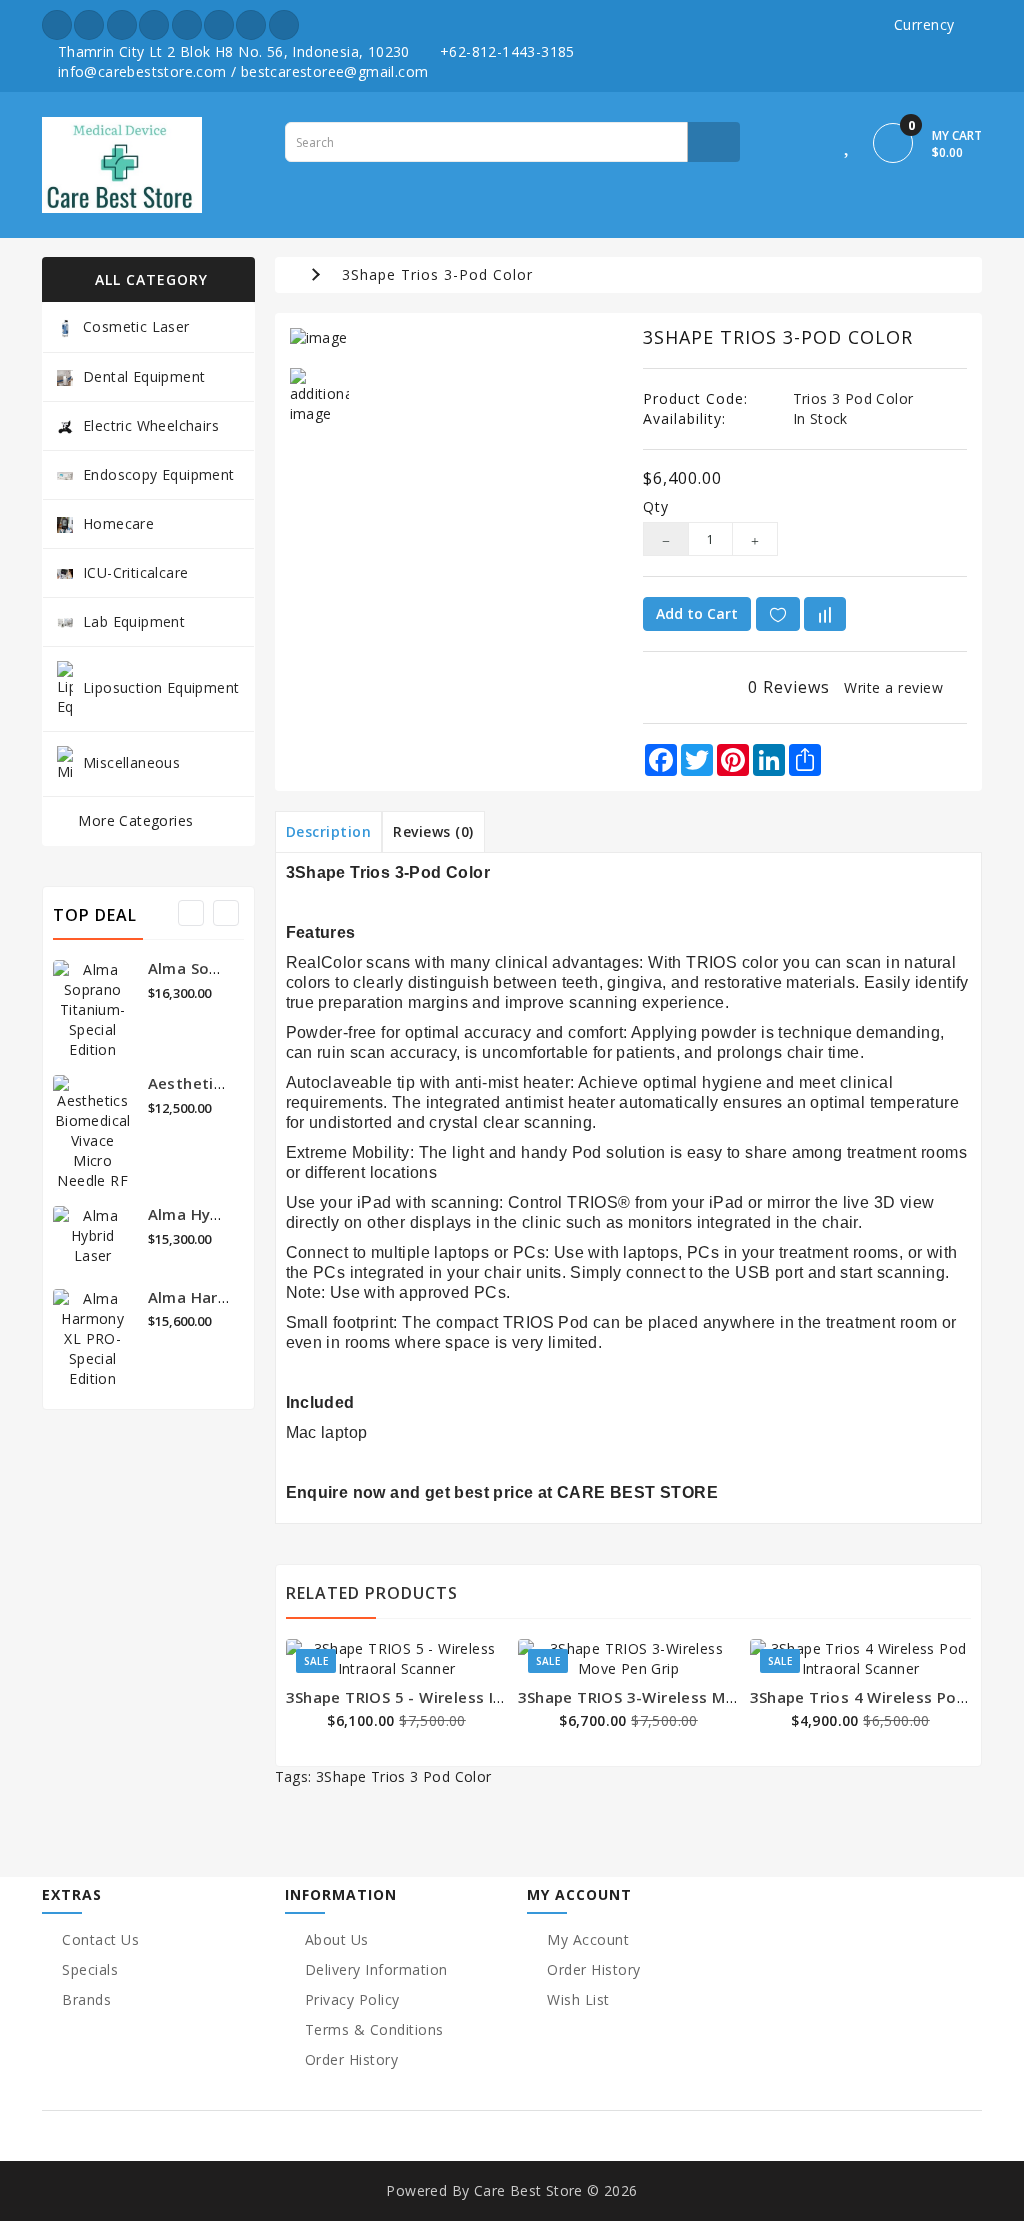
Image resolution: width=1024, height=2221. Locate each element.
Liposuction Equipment (161, 686)
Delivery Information (376, 1969)
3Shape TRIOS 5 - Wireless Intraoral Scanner (454, 1697)
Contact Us (100, 1939)
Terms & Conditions (374, 2029)
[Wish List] (848, 146)
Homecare (118, 523)
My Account (588, 1939)
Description (329, 831)
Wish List (578, 1999)
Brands (86, 1999)
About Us (337, 1939)
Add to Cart (697, 613)
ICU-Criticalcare (135, 572)
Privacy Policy (352, 1999)
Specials (90, 1969)
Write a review (893, 687)
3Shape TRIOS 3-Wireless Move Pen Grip (670, 1697)
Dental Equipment (144, 376)
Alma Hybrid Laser (217, 1214)
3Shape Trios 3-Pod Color (437, 274)
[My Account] (814, 146)
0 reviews (789, 687)
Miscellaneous (131, 761)
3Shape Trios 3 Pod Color (404, 1776)
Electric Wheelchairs (151, 425)
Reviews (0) (433, 831)
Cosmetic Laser (136, 326)
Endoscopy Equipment (159, 474)
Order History (352, 2059)
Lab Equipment (134, 621)
